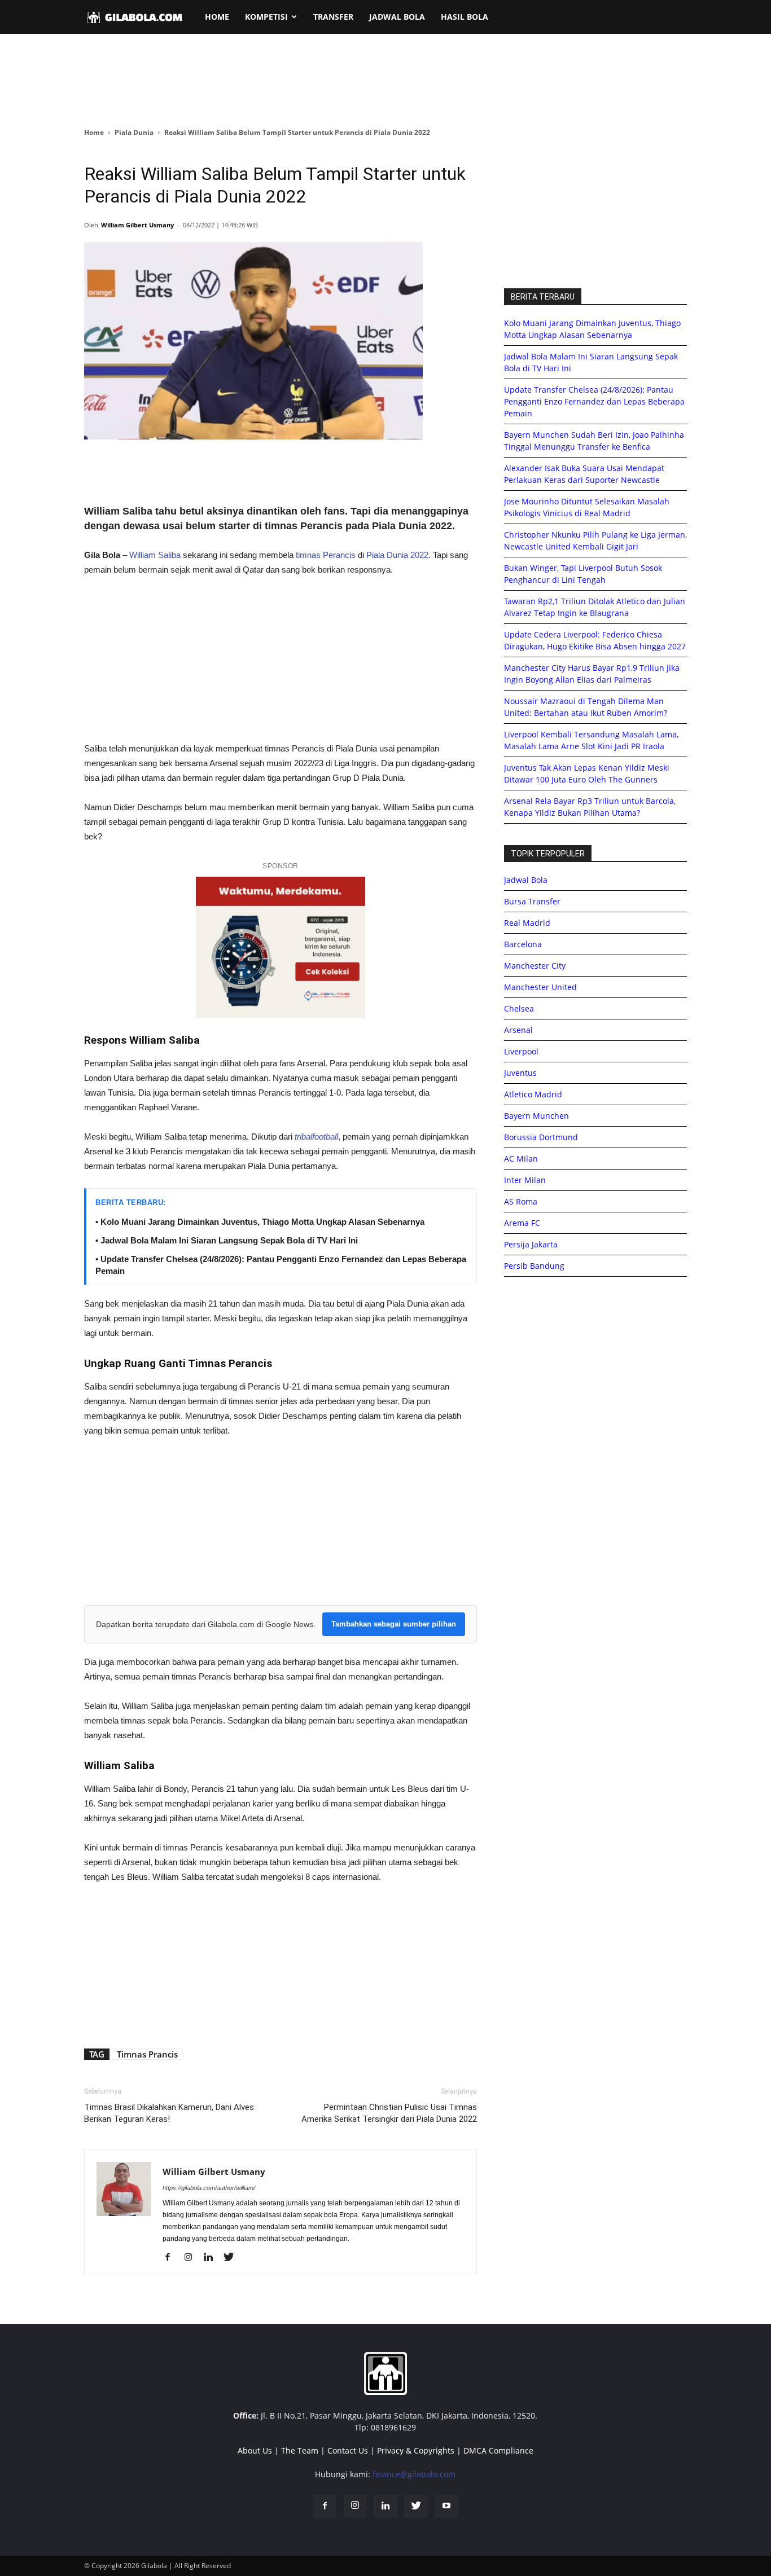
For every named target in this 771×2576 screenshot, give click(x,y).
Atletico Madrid (533, 1094)
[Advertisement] (385, 81)
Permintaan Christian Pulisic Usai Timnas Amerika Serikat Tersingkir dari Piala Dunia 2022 (389, 2113)
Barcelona (523, 944)
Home (94, 132)
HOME (217, 17)
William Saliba (155, 555)
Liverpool (521, 1051)
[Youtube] (446, 2506)
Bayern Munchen (536, 1116)
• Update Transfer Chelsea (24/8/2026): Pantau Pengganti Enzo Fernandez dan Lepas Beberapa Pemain (281, 1265)
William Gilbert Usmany (137, 225)
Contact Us (348, 2450)
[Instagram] (192, 2258)
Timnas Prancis (147, 2054)
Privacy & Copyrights (416, 2450)
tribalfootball (315, 1137)
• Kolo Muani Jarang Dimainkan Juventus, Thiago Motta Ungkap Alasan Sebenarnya (260, 1222)
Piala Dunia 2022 (397, 555)
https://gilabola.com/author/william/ (209, 2188)
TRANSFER (333, 17)
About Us (255, 2450)
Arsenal (518, 1030)
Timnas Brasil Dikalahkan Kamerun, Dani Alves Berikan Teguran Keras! (169, 2113)
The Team (300, 2450)
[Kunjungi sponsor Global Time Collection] (281, 948)
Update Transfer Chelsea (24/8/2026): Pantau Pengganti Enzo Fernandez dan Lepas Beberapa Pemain (594, 401)
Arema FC (522, 1223)
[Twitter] (233, 2258)
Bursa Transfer (532, 901)
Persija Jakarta (531, 1244)
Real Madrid (527, 923)
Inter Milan (525, 1180)
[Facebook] (172, 2258)
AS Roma (521, 1201)
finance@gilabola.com (414, 2474)
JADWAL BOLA (397, 17)
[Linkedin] (213, 2258)
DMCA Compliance (498, 2450)
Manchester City (535, 966)
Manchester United (540, 987)
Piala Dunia (134, 132)
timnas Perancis (326, 555)
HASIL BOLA (465, 17)
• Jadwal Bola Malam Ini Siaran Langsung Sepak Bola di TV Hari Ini (227, 1240)
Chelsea (519, 1008)
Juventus (520, 1073)
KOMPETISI (266, 17)
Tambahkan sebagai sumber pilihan (394, 1624)
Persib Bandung (534, 1266)
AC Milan (521, 1159)
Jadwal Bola (526, 880)
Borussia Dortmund (541, 1137)
